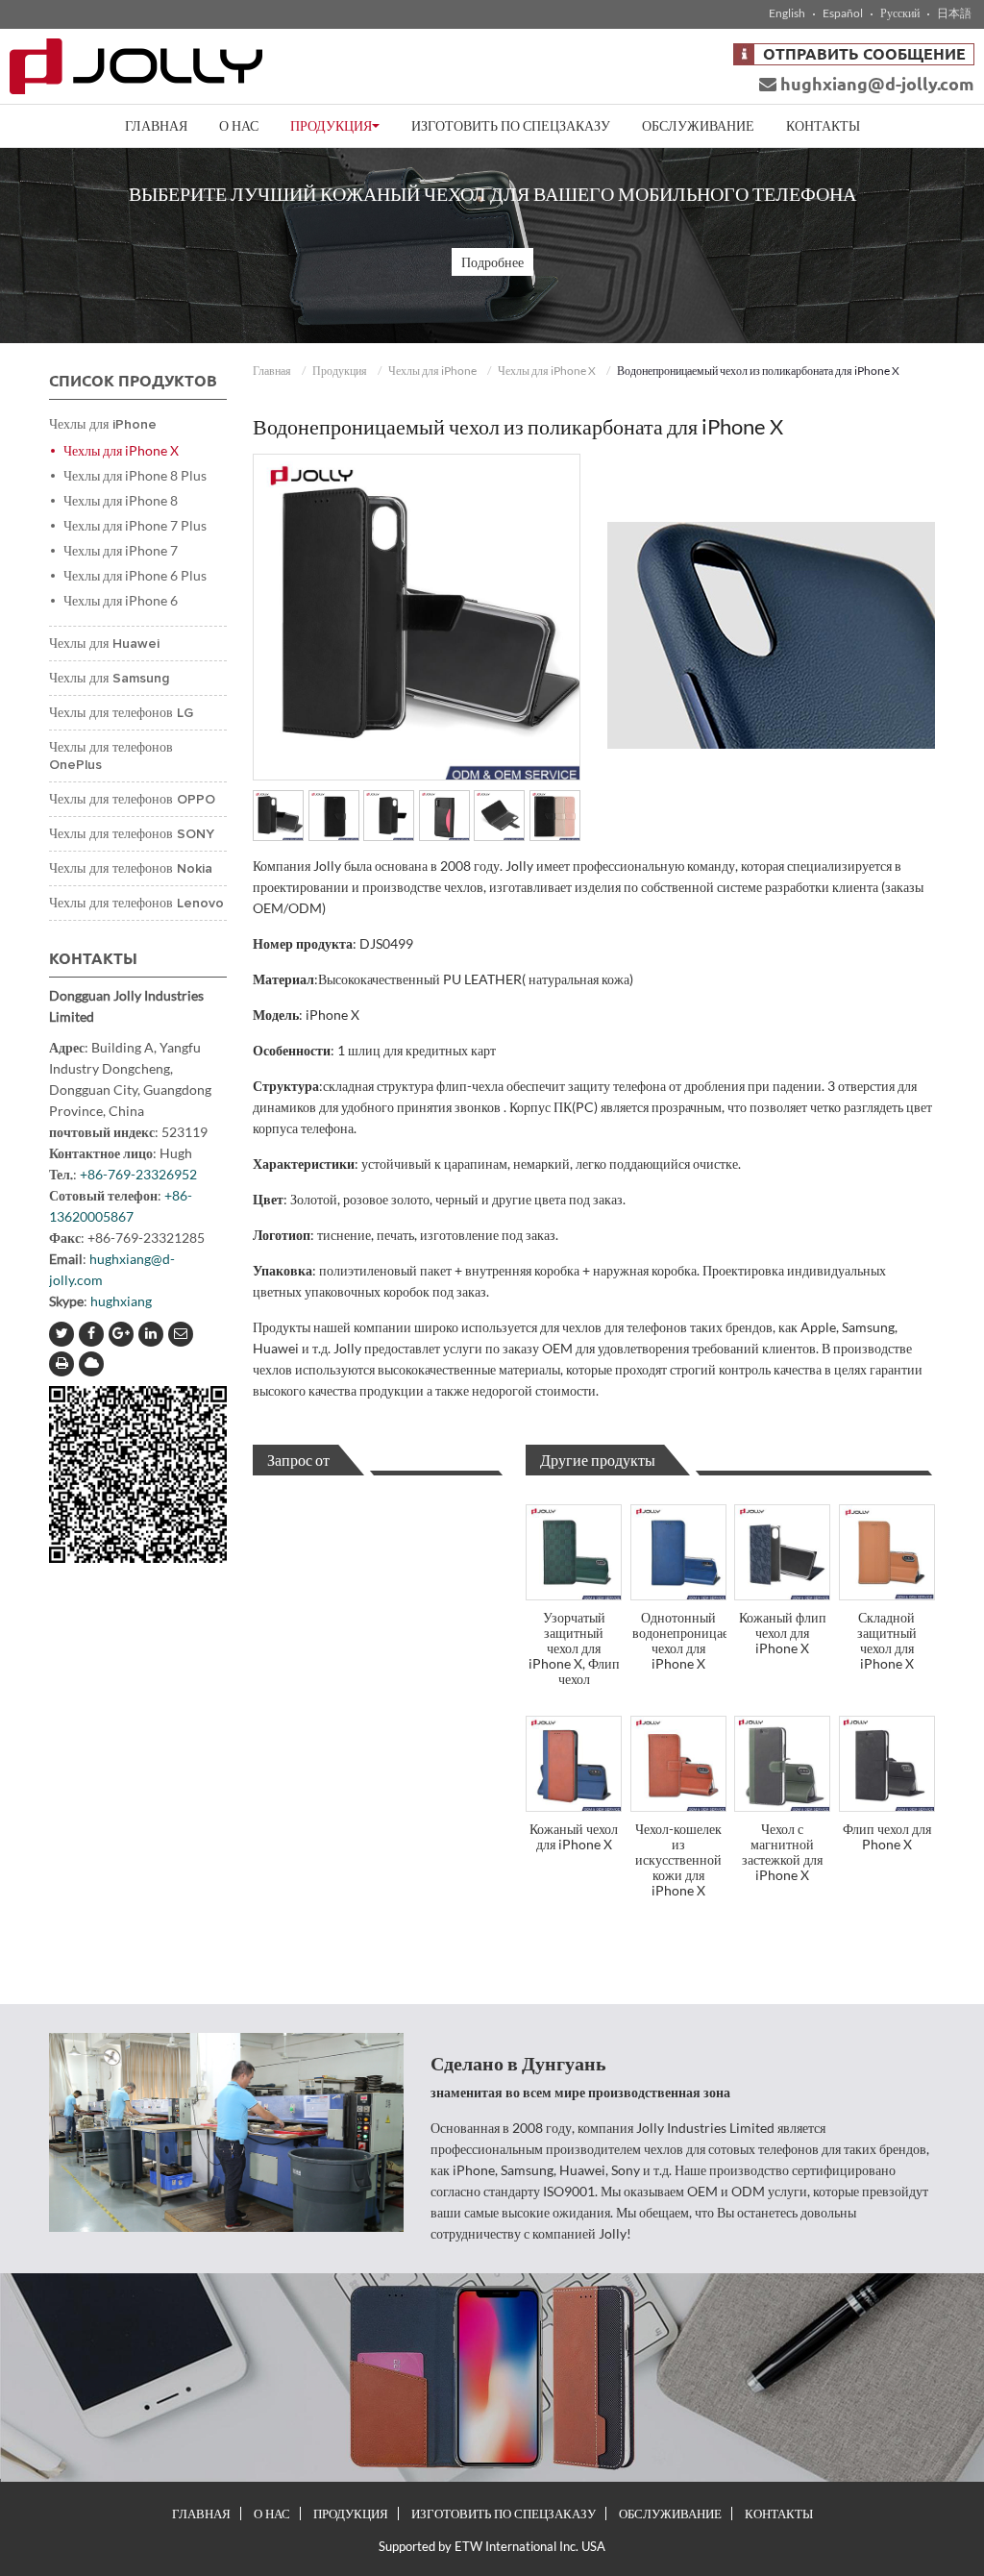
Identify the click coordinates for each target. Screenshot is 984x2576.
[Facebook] (91, 1334)
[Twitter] (61, 1334)
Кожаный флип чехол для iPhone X (783, 1633)
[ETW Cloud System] (91, 1364)
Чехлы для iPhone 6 (121, 600)
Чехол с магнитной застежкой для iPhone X (782, 1852)
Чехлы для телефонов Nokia (131, 869)
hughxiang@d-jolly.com (875, 84)
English (787, 13)
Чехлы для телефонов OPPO (132, 800)
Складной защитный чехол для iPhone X (887, 1640)
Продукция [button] (331, 125)
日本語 (954, 13)
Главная (156, 125)
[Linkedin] (151, 1334)
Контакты (823, 125)
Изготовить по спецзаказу (511, 125)
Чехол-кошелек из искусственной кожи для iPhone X (678, 1859)
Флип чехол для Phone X (887, 1836)
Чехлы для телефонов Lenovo (136, 904)
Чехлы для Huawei (104, 644)
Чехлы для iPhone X (547, 371)
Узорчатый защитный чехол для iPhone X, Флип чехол (574, 1648)
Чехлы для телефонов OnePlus (111, 756)
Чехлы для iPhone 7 (121, 550)
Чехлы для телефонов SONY (132, 834)
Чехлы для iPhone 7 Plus (135, 525)
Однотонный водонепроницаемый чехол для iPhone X (679, 1640)
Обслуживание (698, 125)
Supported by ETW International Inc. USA (492, 2546)
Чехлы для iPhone (432, 371)
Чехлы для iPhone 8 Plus (135, 475)
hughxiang (121, 1301)
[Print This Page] (61, 1364)
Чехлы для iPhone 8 (121, 500)
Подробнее (492, 262)
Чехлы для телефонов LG (121, 713)
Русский (900, 13)
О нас (239, 125)
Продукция (340, 371)
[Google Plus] (121, 1334)
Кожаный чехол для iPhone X (574, 1836)
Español (843, 13)
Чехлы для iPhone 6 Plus (135, 575)
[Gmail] (181, 1334)
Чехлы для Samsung (109, 679)
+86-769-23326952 (138, 1174)
